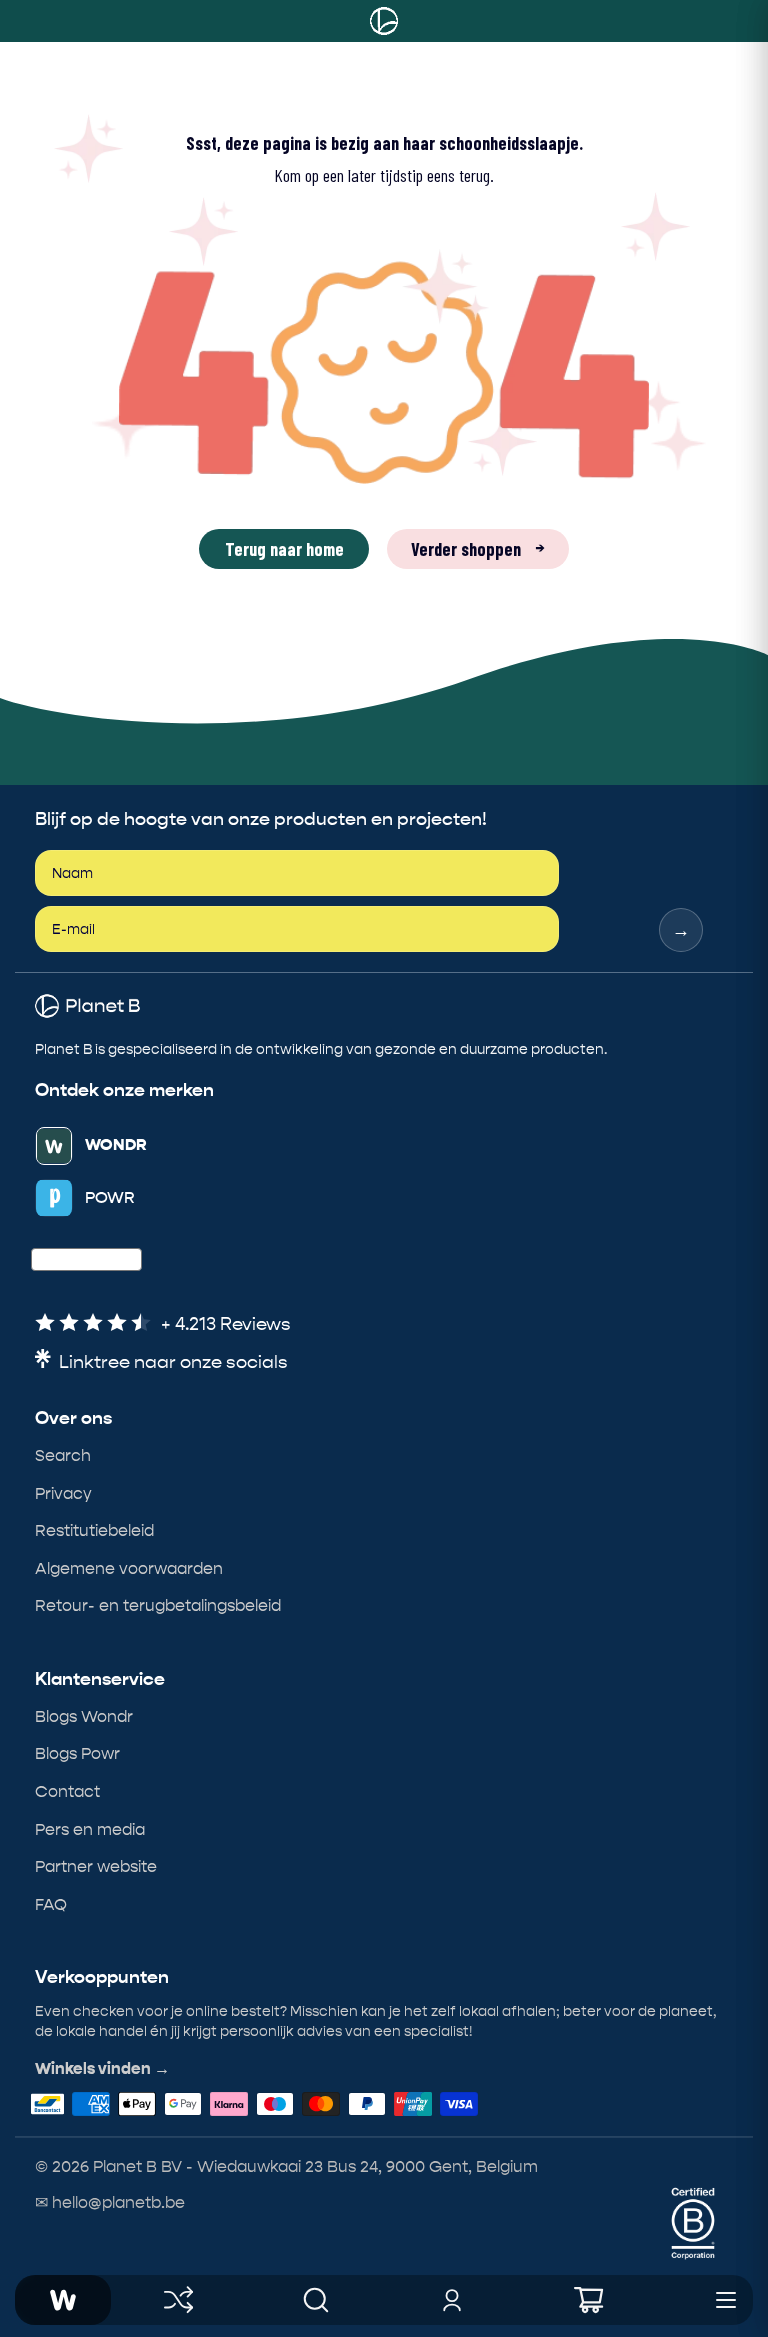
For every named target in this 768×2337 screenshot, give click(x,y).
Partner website (96, 1866)
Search (63, 1455)
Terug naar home (284, 549)
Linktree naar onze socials (173, 1362)
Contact (67, 1791)
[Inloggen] (453, 2300)
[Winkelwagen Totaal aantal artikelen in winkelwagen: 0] (589, 2300)
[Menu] (726, 2300)
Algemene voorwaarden (129, 1568)
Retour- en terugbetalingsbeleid (158, 1605)
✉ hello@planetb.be (110, 2202)
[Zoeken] (316, 2300)
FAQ (51, 1904)
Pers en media (90, 1829)
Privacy (63, 1493)
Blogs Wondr (84, 1716)
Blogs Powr (77, 1753)
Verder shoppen (478, 549)
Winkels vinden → (102, 2069)
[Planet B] (384, 21)
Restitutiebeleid (94, 1530)
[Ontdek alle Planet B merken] (179, 2300)
